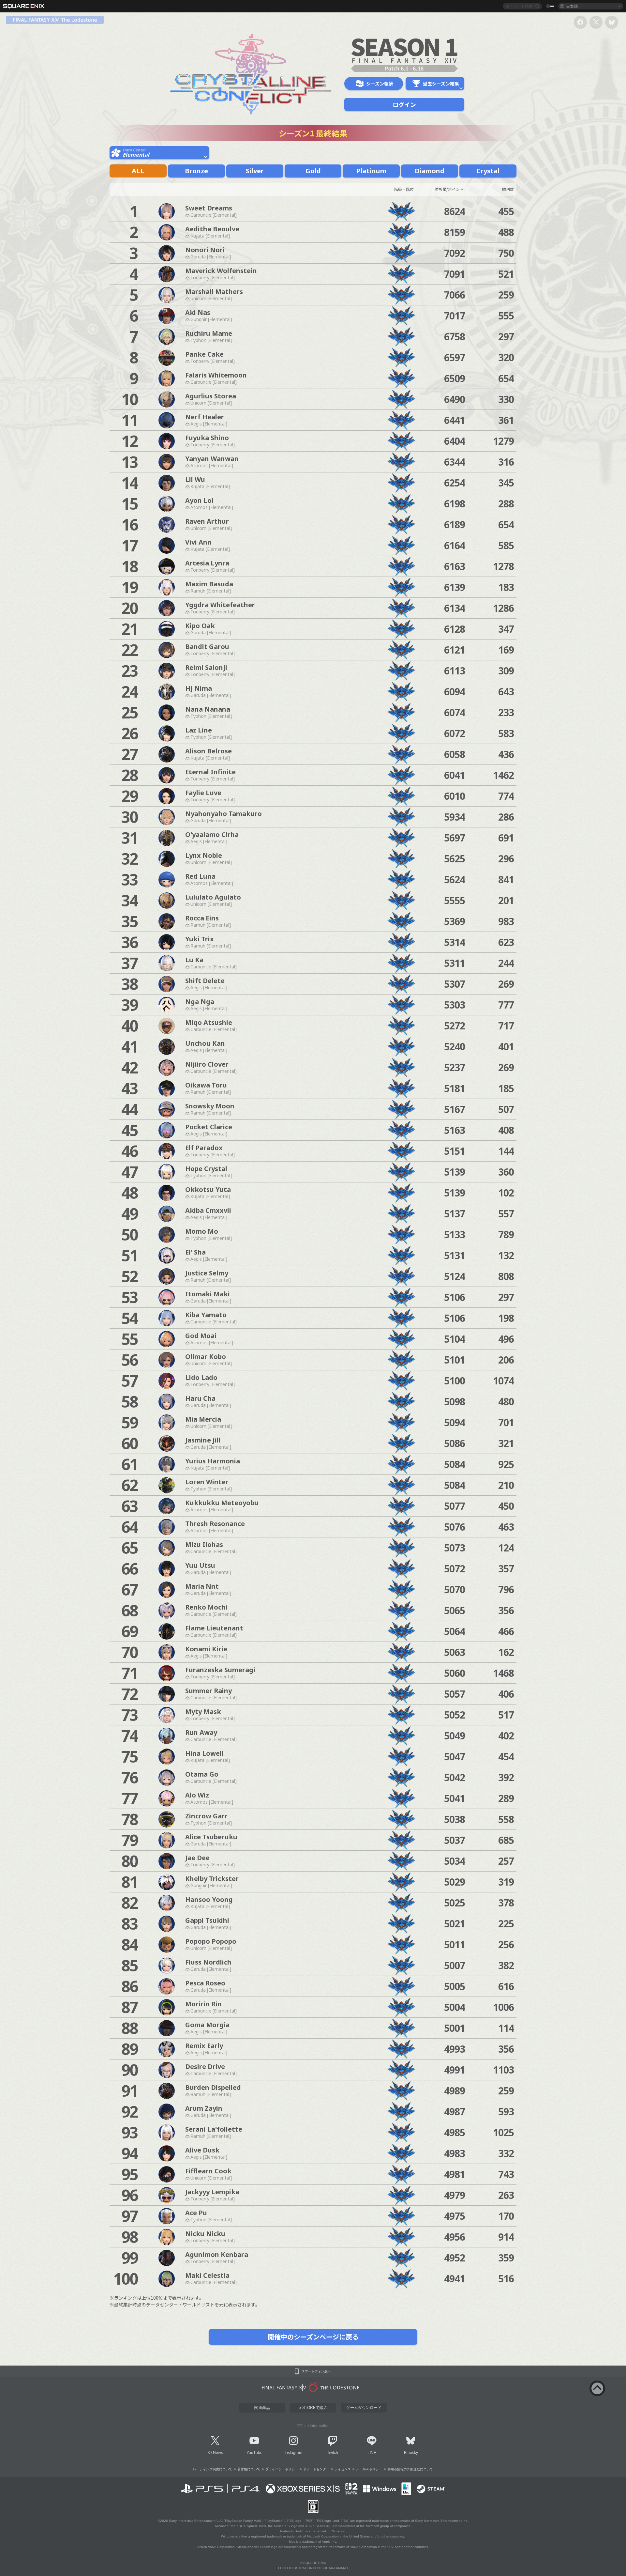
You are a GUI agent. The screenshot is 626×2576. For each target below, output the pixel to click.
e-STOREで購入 (313, 2408)
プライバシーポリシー (282, 2469)
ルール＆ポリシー (369, 2469)
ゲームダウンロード (364, 2408)
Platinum (371, 171)
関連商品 (262, 2408)
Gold (313, 171)
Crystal (488, 171)
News (218, 2453)
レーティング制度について (213, 2469)
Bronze (196, 171)
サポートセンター (316, 2469)
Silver (255, 171)
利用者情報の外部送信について (410, 2469)
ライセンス (343, 2469)
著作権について (249, 2469)
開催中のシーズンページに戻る (313, 2337)
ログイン (404, 104)
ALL (138, 171)
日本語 (572, 6)
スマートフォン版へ (316, 2371)
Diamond (430, 171)
